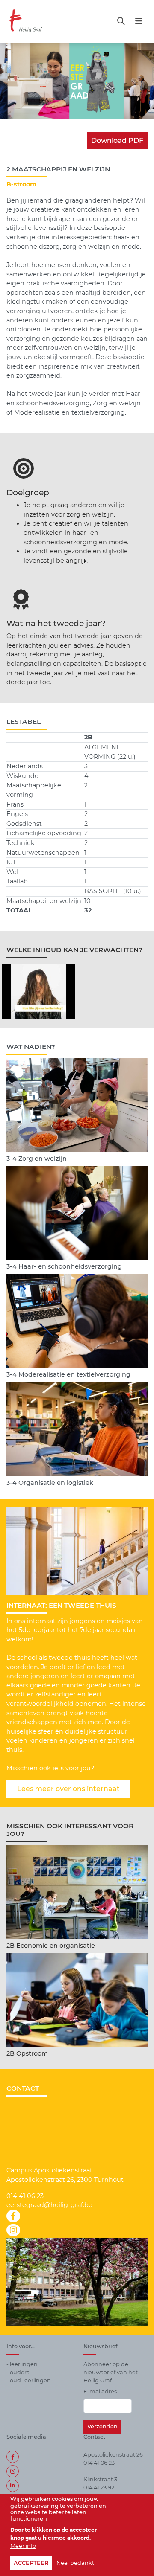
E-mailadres (100, 2392)
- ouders (18, 2372)
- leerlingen (22, 2364)
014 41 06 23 (25, 2196)
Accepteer (31, 2563)
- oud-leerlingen (29, 2380)
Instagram (13, 2471)
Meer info (23, 2546)
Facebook (13, 2457)
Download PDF (117, 141)
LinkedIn (13, 2486)
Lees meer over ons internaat (68, 1789)
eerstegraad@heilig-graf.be (49, 2205)
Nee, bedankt (75, 2563)
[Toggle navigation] (121, 21)
